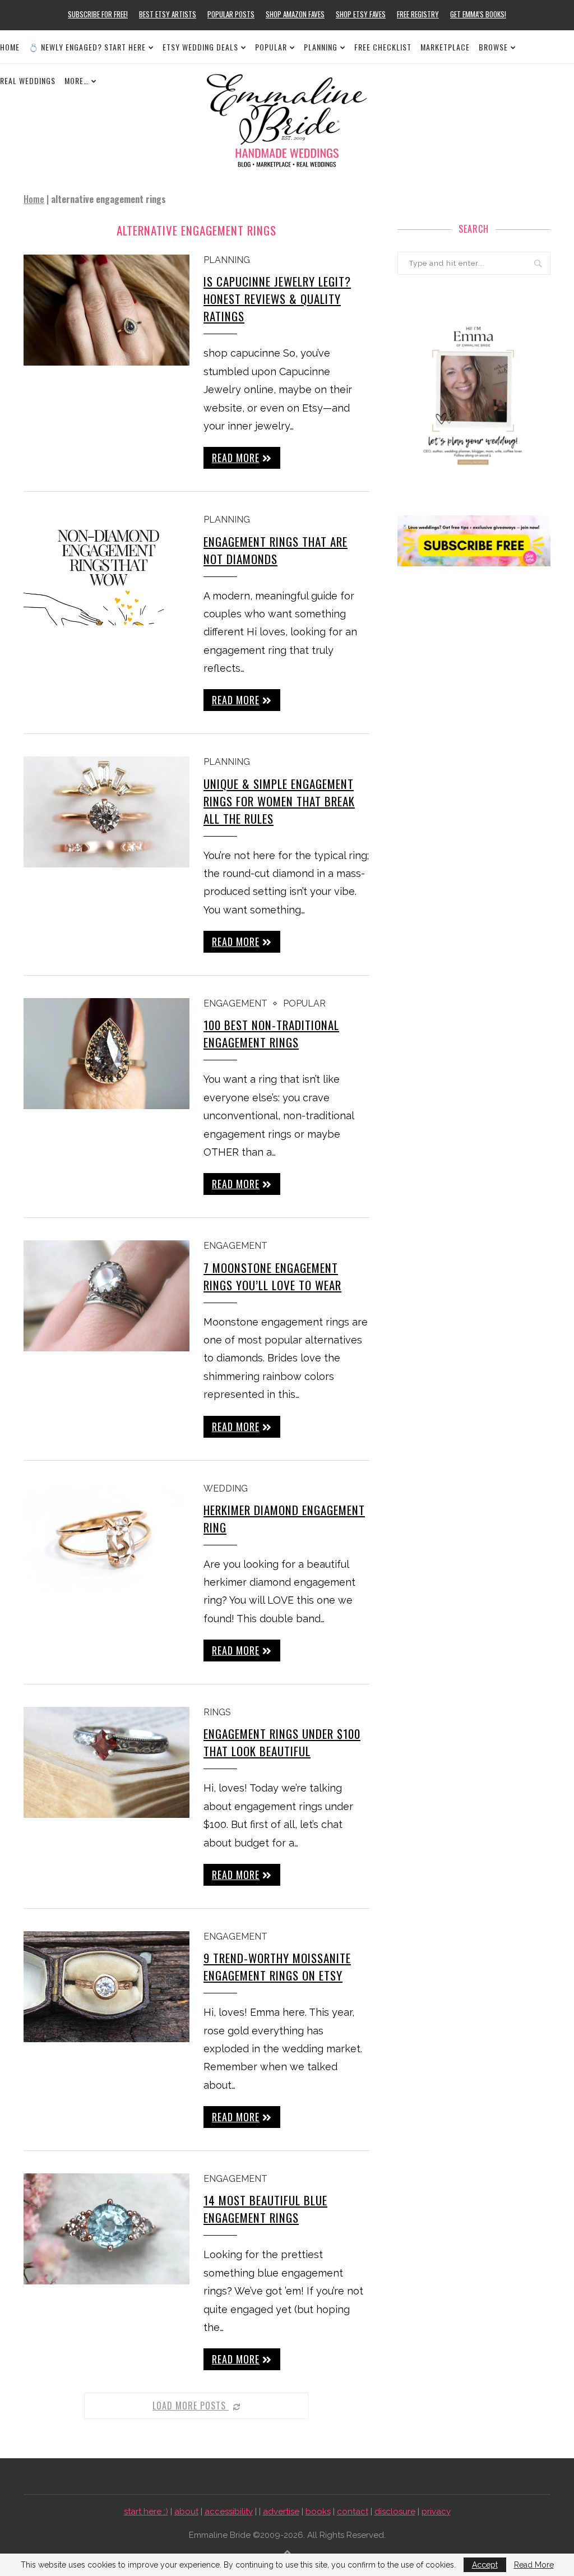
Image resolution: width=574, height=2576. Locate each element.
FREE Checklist (383, 47)
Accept (485, 2565)
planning (227, 260)
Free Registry (418, 14)
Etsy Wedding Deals (200, 47)
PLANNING (321, 47)
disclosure (395, 2512)
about (186, 2512)
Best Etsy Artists (168, 14)
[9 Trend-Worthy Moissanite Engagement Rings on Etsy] (107, 1987)
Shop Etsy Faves (361, 14)
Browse (493, 47)
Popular (271, 47)
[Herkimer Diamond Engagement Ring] (107, 1539)
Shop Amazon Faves (295, 14)
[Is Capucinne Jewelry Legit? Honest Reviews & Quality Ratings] (107, 310)
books (318, 2512)
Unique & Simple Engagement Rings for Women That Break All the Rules (279, 801)
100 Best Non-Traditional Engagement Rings (271, 1033)
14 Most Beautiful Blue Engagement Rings (265, 2209)
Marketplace (445, 47)
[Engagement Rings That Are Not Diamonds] (107, 570)
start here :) (146, 2512)
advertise (281, 2512)
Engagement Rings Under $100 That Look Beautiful (282, 1742)
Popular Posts (231, 14)
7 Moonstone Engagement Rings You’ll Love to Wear (272, 1276)
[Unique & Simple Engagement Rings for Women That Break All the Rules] (107, 812)
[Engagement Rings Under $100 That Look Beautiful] (107, 1762)
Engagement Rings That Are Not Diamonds (276, 550)
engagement (235, 1003)
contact (353, 2512)
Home (10, 47)
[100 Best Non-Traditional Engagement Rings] (107, 1054)
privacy (436, 2512)
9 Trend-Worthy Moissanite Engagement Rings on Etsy (277, 1966)
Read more (236, 458)
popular (304, 1003)
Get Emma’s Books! (478, 14)
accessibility (229, 2512)
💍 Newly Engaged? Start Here (87, 47)
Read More (534, 2565)
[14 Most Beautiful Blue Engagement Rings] (107, 2229)
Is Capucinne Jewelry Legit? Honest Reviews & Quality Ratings (277, 299)
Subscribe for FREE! (98, 14)
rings (217, 1712)
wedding (226, 1488)
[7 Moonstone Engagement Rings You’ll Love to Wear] (107, 1296)
